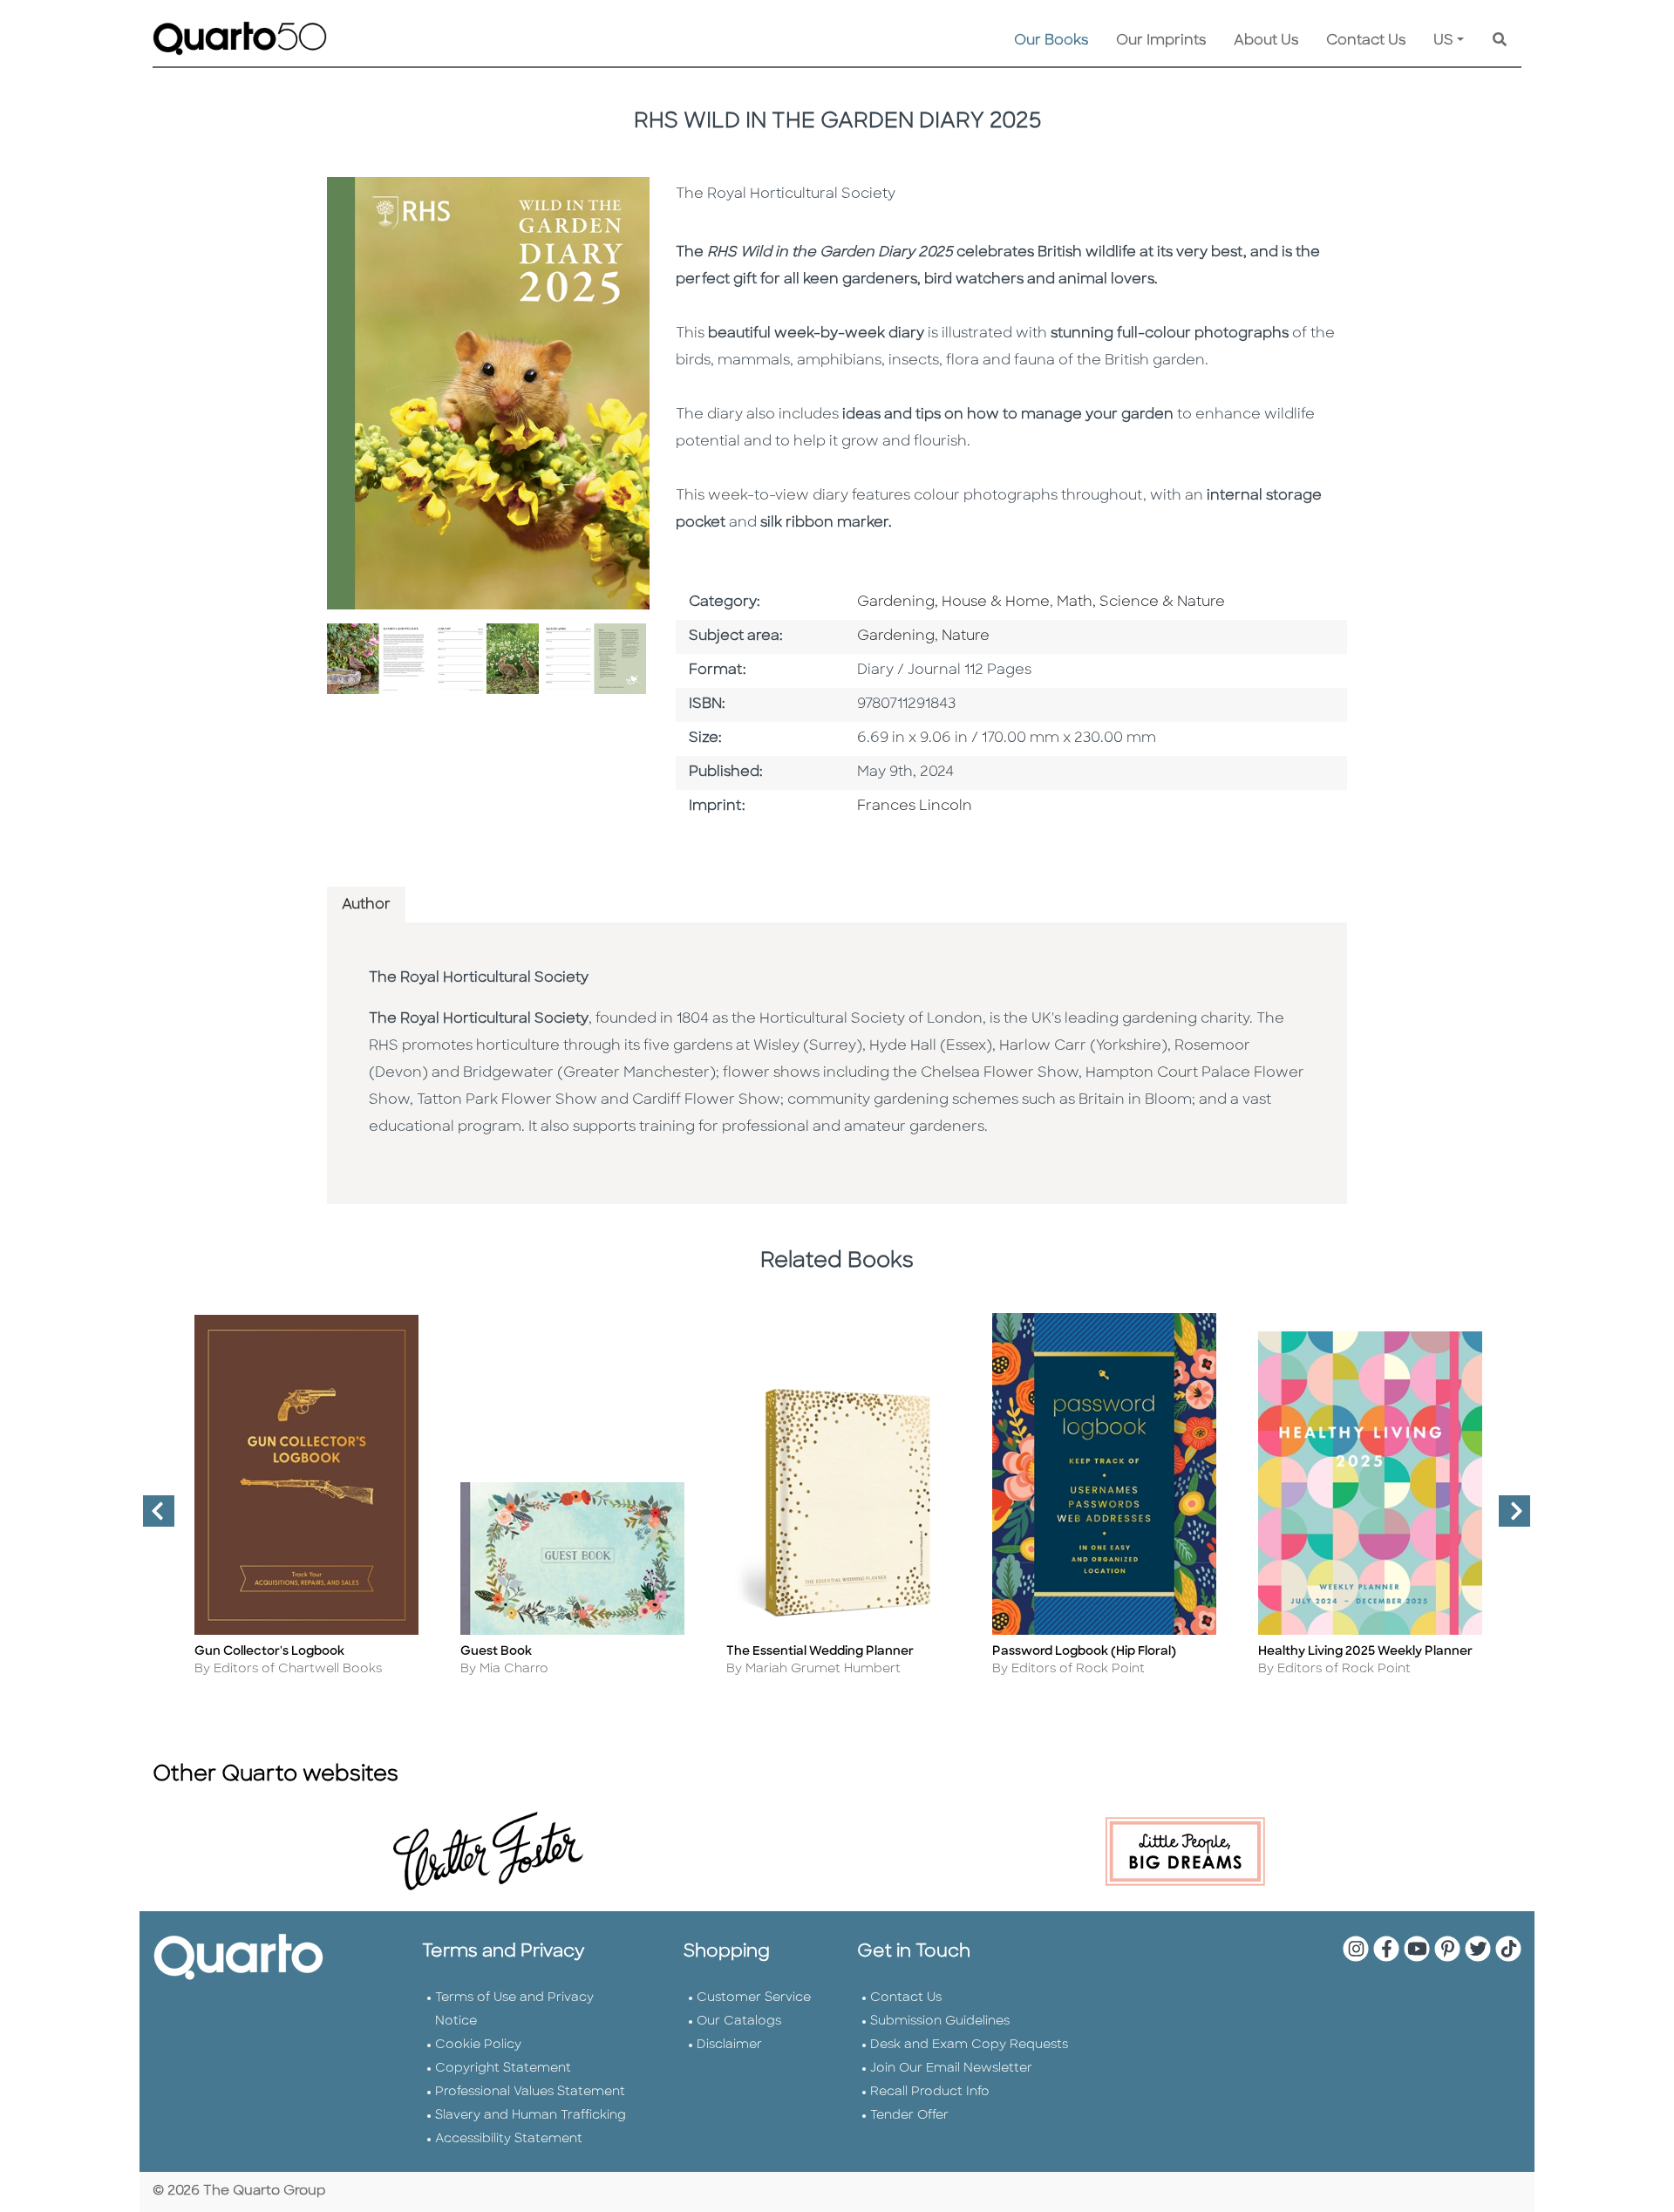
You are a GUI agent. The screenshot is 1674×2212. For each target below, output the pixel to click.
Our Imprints (1161, 41)
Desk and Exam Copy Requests (969, 2045)
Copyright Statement (503, 2069)
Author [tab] (366, 905)
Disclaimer (729, 2045)
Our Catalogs (739, 2021)
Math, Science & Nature (1141, 602)
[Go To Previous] (152, 1518)
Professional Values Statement (530, 2092)
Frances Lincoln (915, 807)
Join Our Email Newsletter (951, 2069)
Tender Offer (909, 2116)
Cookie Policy (478, 2045)
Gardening (896, 636)
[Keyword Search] (1500, 41)
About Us (1266, 41)
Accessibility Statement (509, 2139)
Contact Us (1366, 41)
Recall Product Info (930, 2092)
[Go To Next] (1507, 1518)
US (1443, 41)
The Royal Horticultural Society (479, 978)
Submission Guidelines (940, 2021)
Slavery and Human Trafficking (531, 2116)
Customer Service (754, 1998)
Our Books (1051, 41)
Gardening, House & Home (953, 602)
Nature (966, 636)
